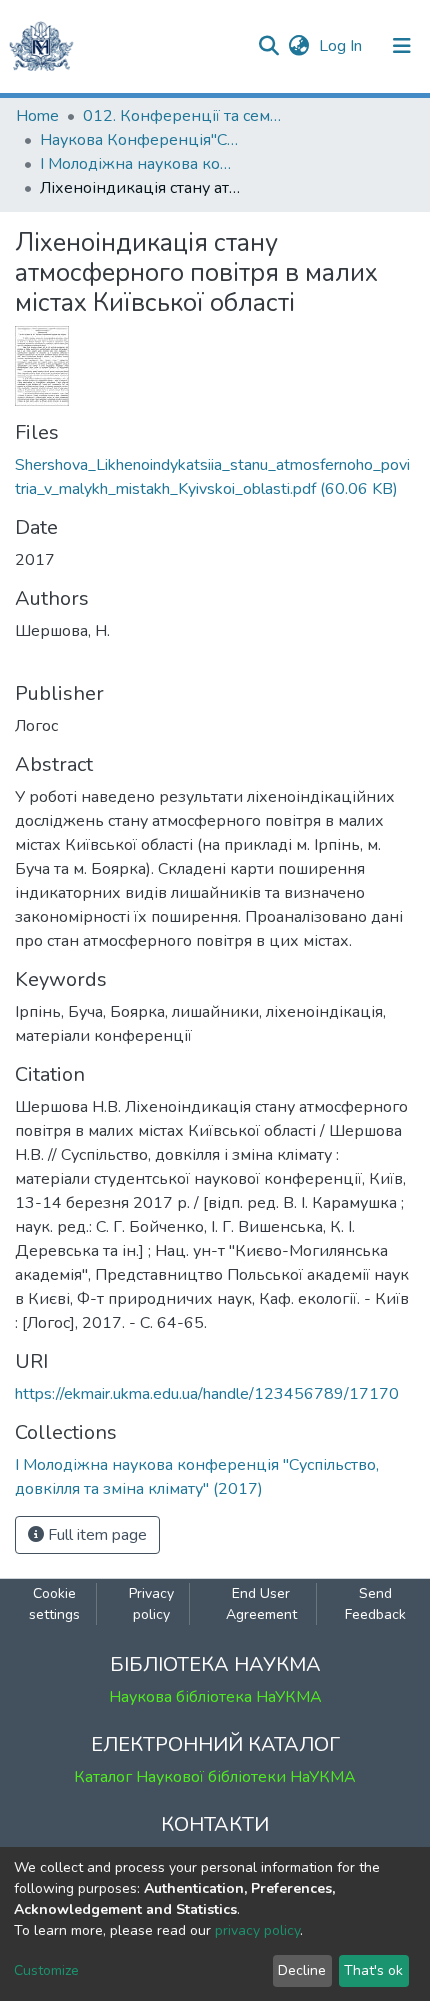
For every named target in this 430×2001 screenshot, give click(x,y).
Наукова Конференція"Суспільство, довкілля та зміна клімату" (140, 140)
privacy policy (257, 1930)
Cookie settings (54, 1604)
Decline (302, 1970)
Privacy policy (151, 1604)
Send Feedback (375, 1604)
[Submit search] (268, 46)
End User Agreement (261, 1604)
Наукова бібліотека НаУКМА (215, 1697)
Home (37, 116)
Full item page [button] (95, 1535)
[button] (298, 46)
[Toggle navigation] (402, 46)
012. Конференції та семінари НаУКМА (183, 116)
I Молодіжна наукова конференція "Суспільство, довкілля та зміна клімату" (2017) (140, 164)
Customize (46, 1970)
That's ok (373, 1970)
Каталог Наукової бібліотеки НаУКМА (215, 1777)
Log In (342, 46)
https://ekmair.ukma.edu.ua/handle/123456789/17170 (207, 1394)
